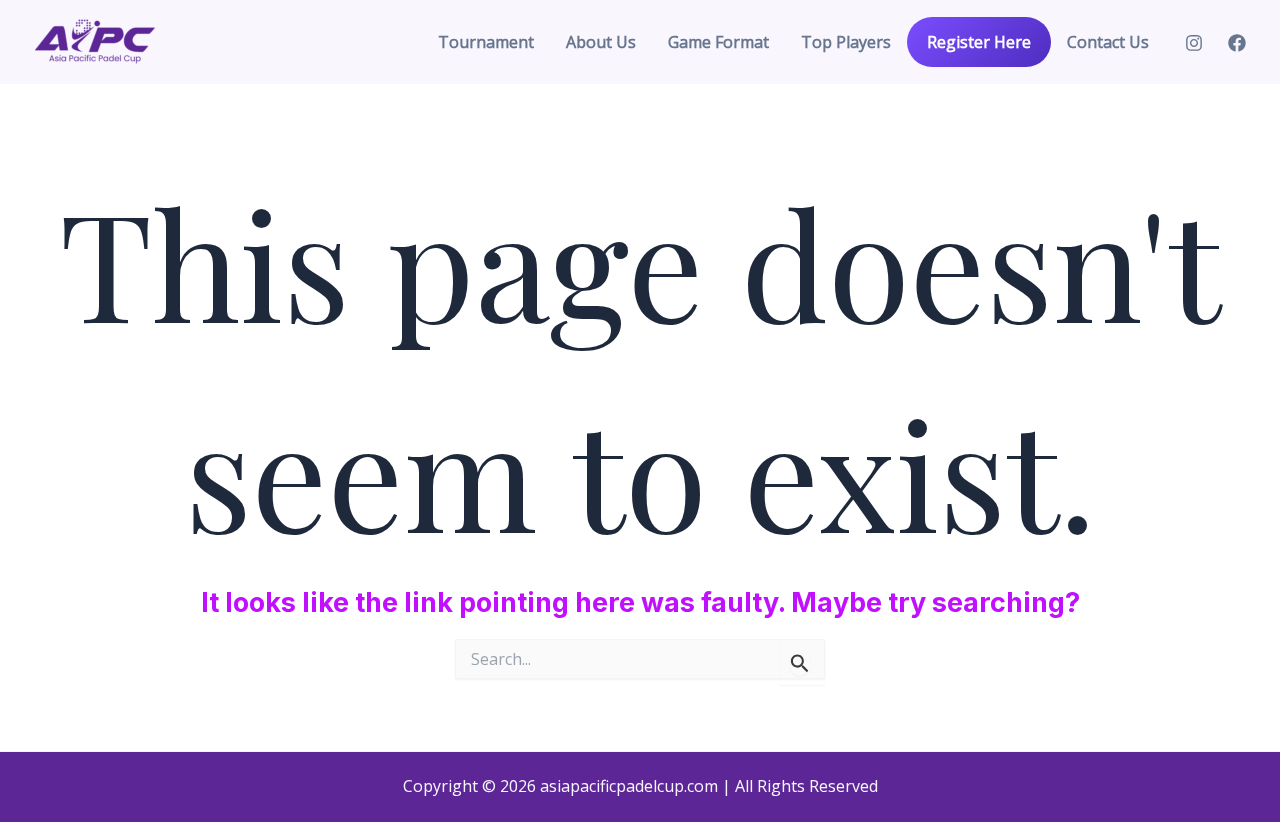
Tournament (486, 42)
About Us (601, 42)
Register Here (979, 42)
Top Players (846, 42)
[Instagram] (1194, 43)
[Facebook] (1237, 43)
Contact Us (1108, 42)
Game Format (718, 42)
